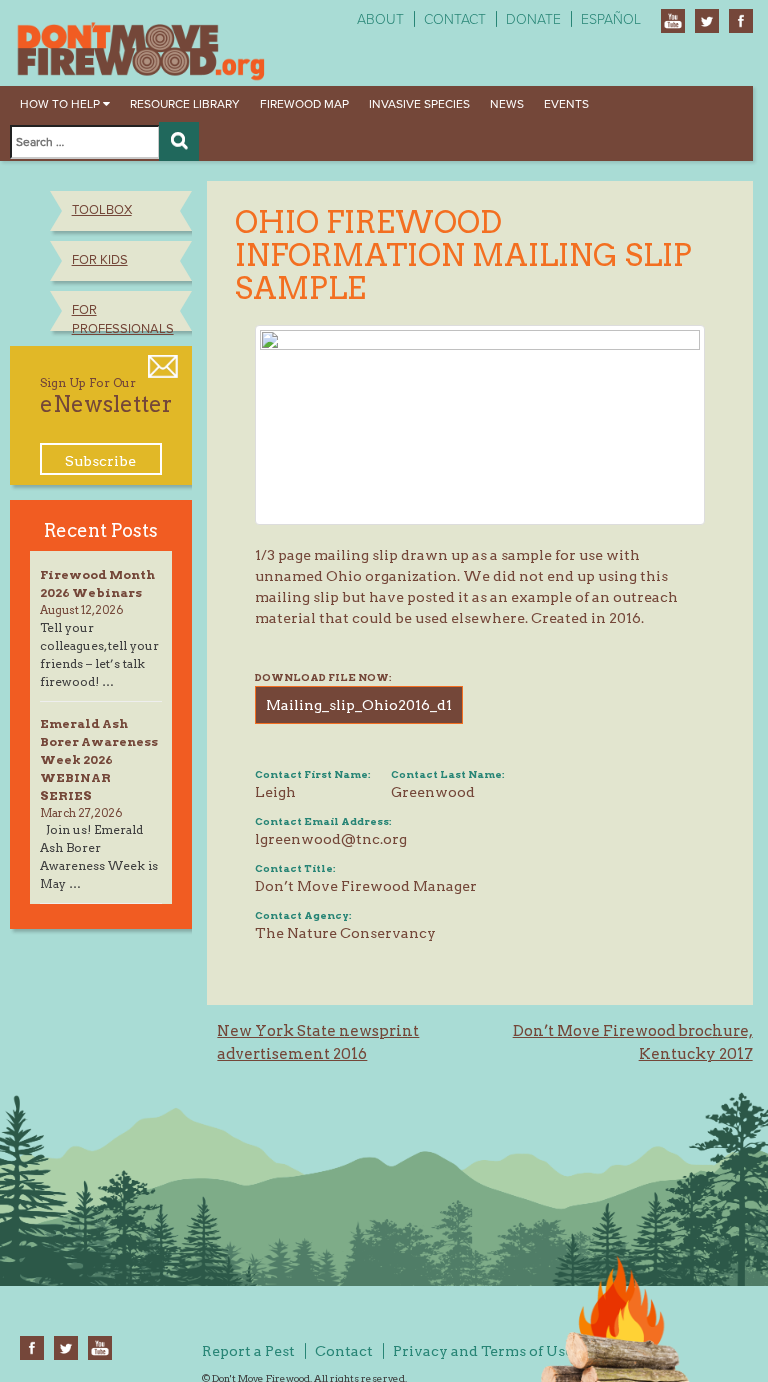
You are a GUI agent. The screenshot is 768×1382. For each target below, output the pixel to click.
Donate (533, 19)
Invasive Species (419, 104)
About (380, 19)
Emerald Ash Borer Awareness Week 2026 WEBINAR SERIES (99, 759)
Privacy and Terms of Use (483, 1351)
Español (611, 19)
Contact (455, 19)
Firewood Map (304, 104)
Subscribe (100, 461)
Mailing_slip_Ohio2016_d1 (359, 705)
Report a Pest (248, 1351)
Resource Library (185, 104)
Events (566, 104)
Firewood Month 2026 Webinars (97, 583)
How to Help (61, 104)
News (507, 104)
